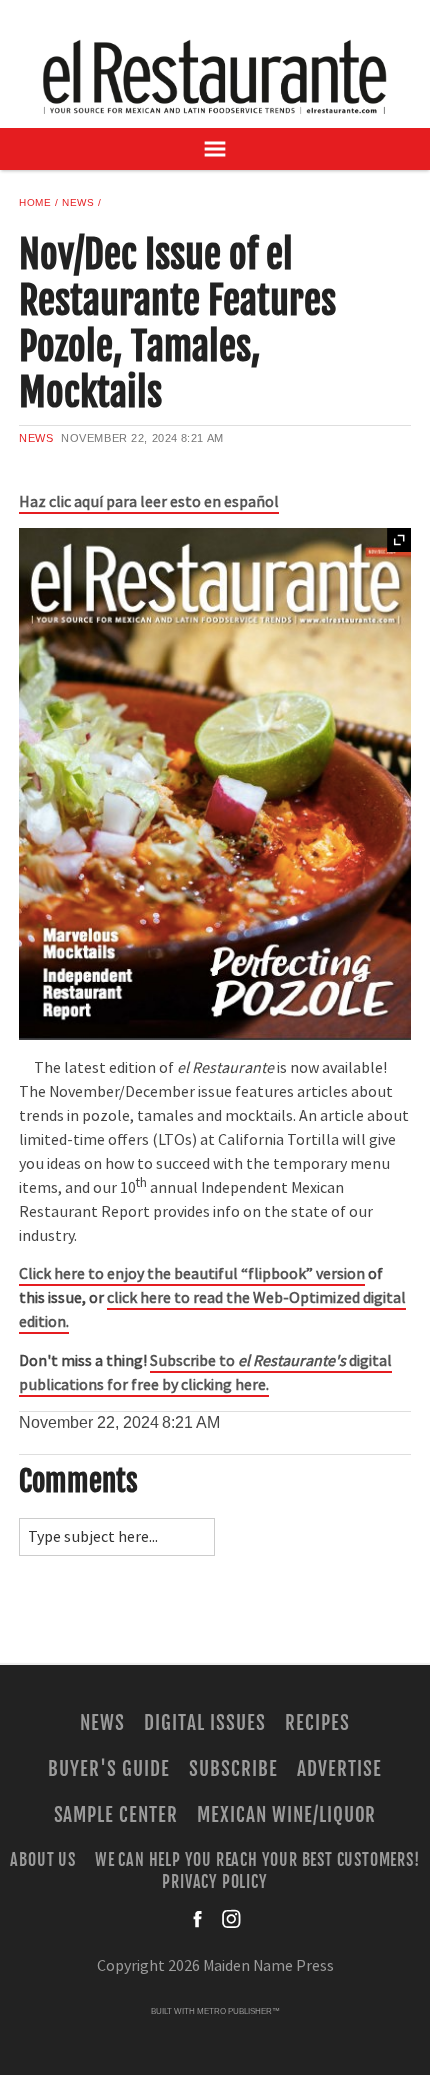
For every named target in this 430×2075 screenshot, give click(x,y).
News (78, 202)
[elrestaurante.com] (215, 76)
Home (35, 202)
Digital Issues (204, 1723)
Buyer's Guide (108, 1769)
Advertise (339, 1769)
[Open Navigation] (215, 149)
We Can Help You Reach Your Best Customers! (257, 1859)
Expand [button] (399, 540)
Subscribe (233, 1769)
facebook (199, 1919)
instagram (231, 1919)
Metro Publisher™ (238, 2011)
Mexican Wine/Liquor (286, 1815)
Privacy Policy (214, 1882)
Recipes (317, 1723)
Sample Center (116, 1815)
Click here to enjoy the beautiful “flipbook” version (192, 1274)
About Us (42, 1859)
